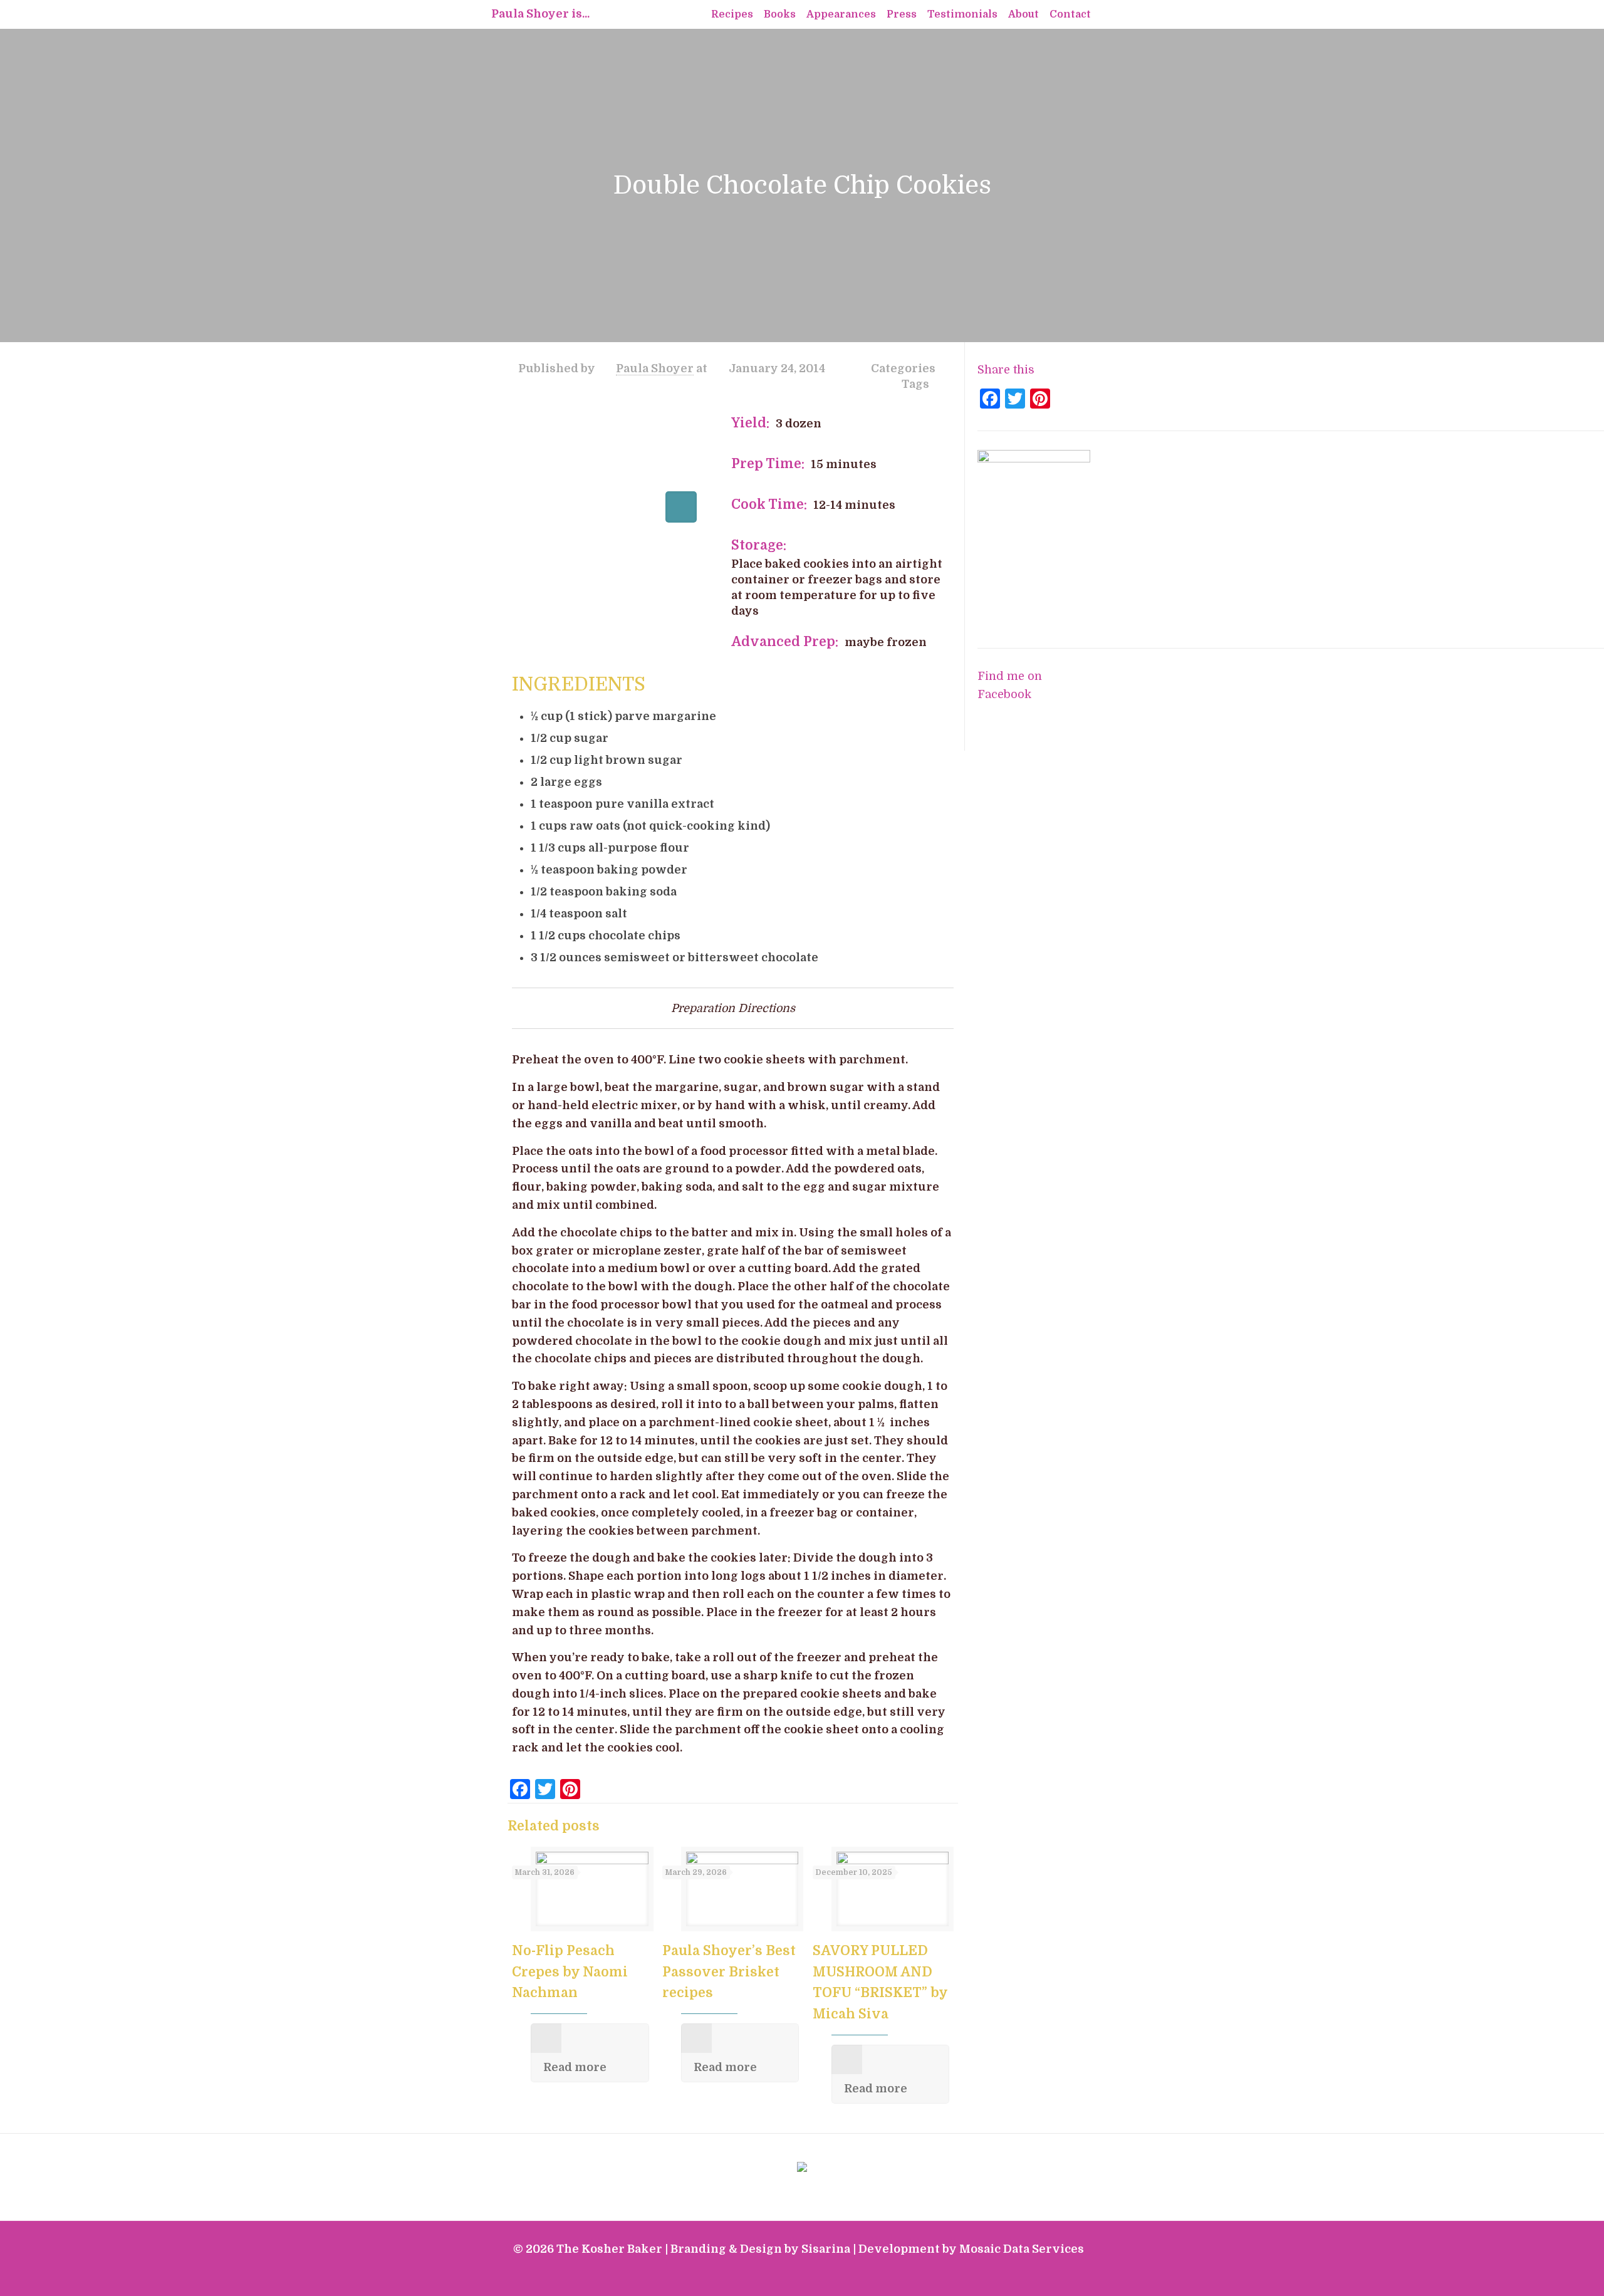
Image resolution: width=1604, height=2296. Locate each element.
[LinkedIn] (1055, 2276)
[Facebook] (1021, 2276)
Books (780, 14)
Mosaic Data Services (1022, 2249)
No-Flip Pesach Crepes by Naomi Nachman (570, 1972)
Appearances (841, 14)
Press (902, 14)
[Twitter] (1038, 2276)
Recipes (732, 14)
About (1023, 14)
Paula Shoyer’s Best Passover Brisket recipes (729, 1972)
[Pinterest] (1072, 2276)
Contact (1070, 14)
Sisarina (826, 2249)
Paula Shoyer (655, 368)
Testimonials (962, 14)
